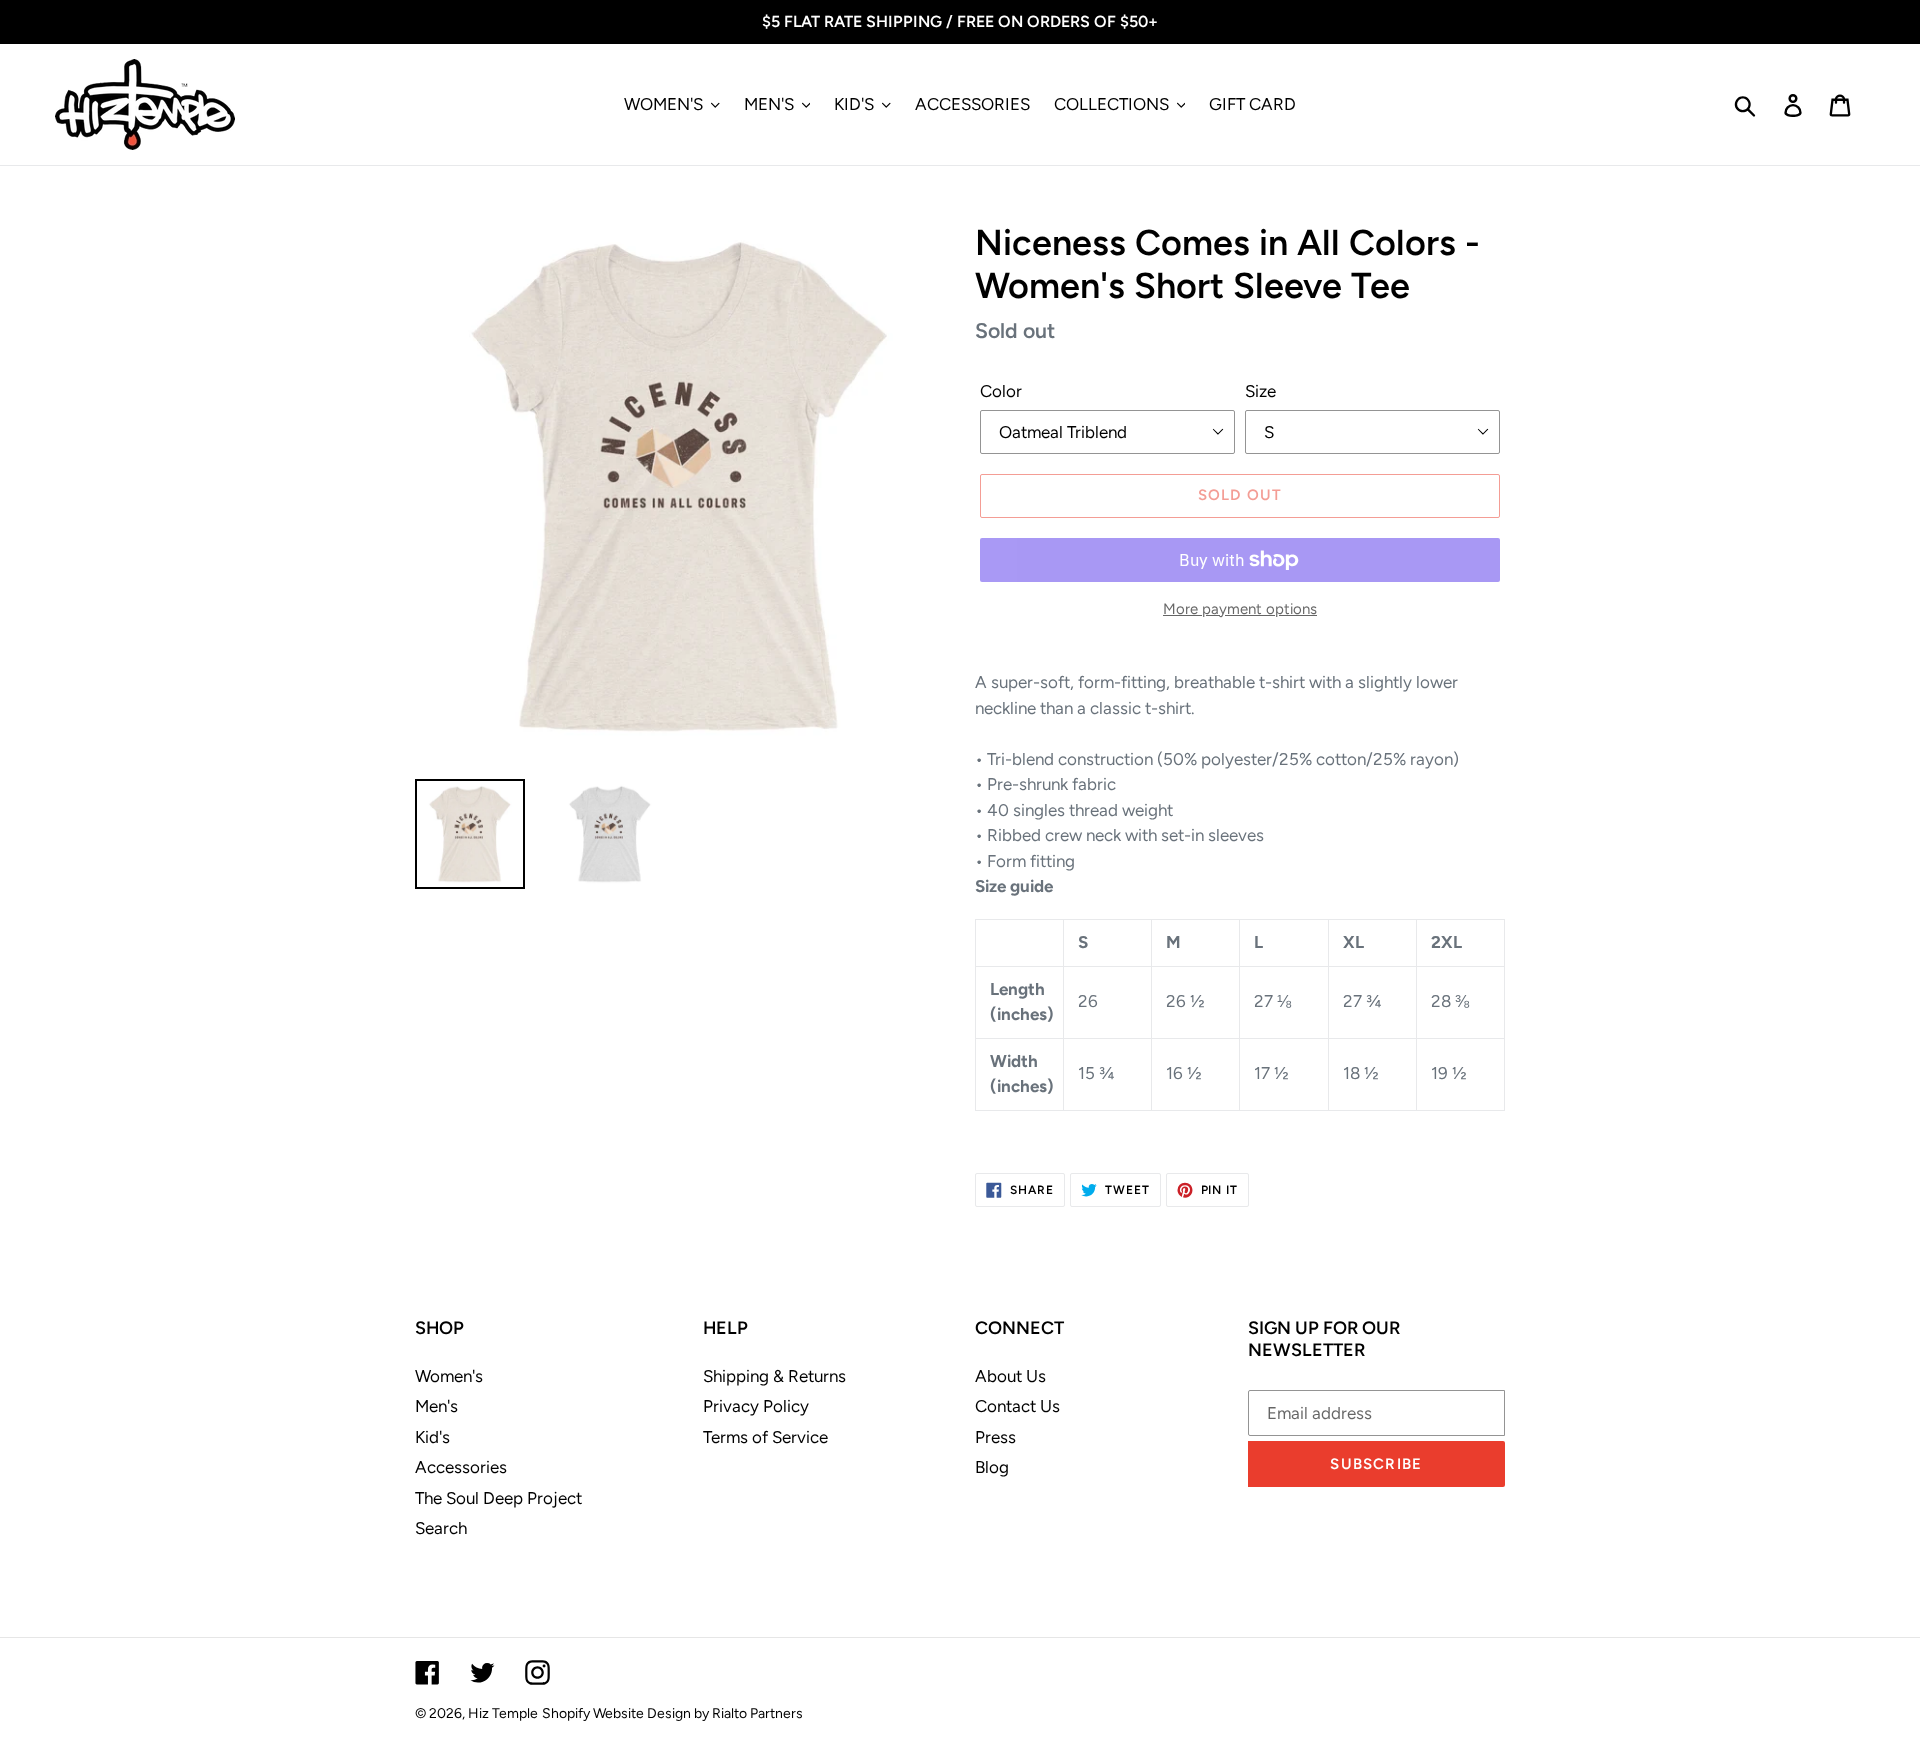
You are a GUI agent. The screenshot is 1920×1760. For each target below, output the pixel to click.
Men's (436, 1406)
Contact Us (1017, 1406)
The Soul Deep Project (498, 1498)
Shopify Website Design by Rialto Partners (672, 1713)
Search (441, 1528)
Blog (992, 1467)
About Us (1010, 1376)
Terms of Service (765, 1437)
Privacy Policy (756, 1406)
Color (1001, 391)
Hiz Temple (503, 1713)
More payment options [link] (1240, 609)
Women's (449, 1376)
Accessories (461, 1467)
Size (1260, 391)
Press (995, 1437)
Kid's (432, 1437)
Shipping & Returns (774, 1376)
